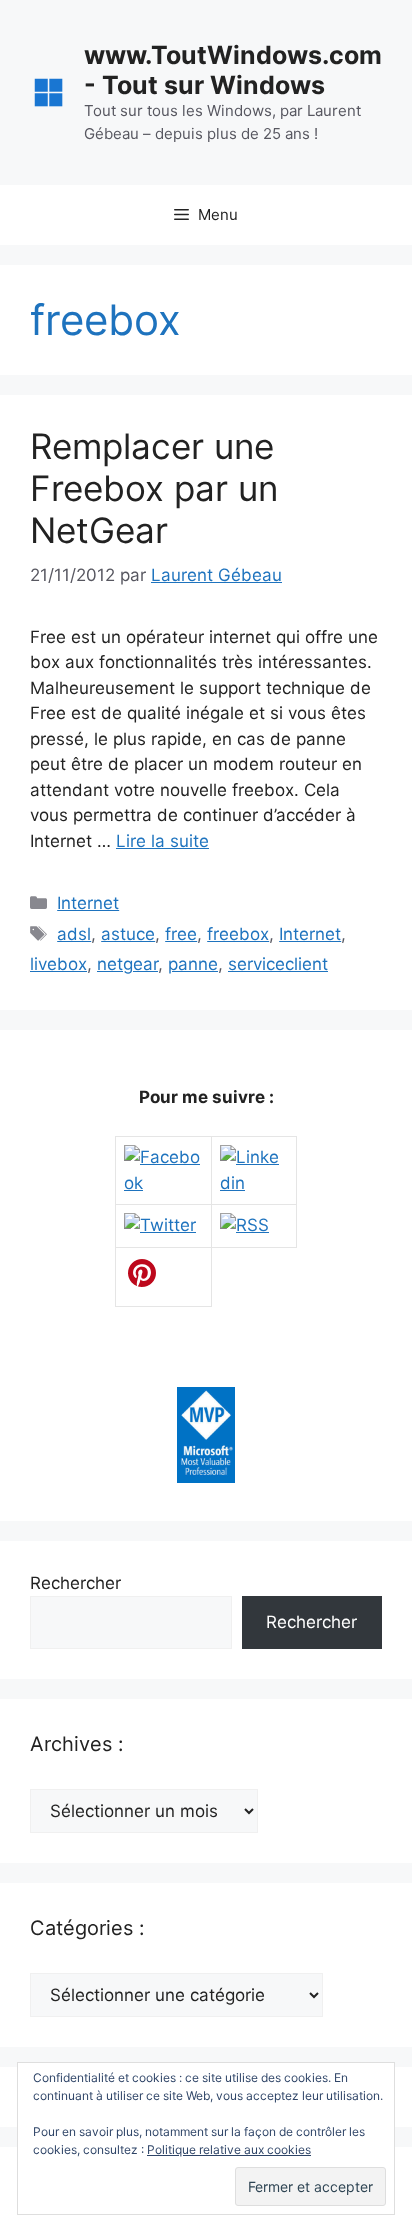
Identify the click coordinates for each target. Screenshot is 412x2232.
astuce (128, 934)
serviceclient (278, 964)
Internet (88, 903)
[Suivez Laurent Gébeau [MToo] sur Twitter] (160, 1225)
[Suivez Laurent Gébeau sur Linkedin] (254, 1183)
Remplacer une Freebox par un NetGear (154, 488)
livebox (58, 964)
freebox (238, 934)
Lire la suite (162, 841)
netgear (127, 964)
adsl (74, 934)
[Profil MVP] (206, 1477)
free (181, 934)
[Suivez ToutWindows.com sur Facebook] (163, 1183)
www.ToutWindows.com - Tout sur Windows (233, 70)
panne (193, 964)
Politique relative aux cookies (229, 2149)
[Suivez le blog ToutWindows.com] (244, 1225)
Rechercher (75, 1583)
